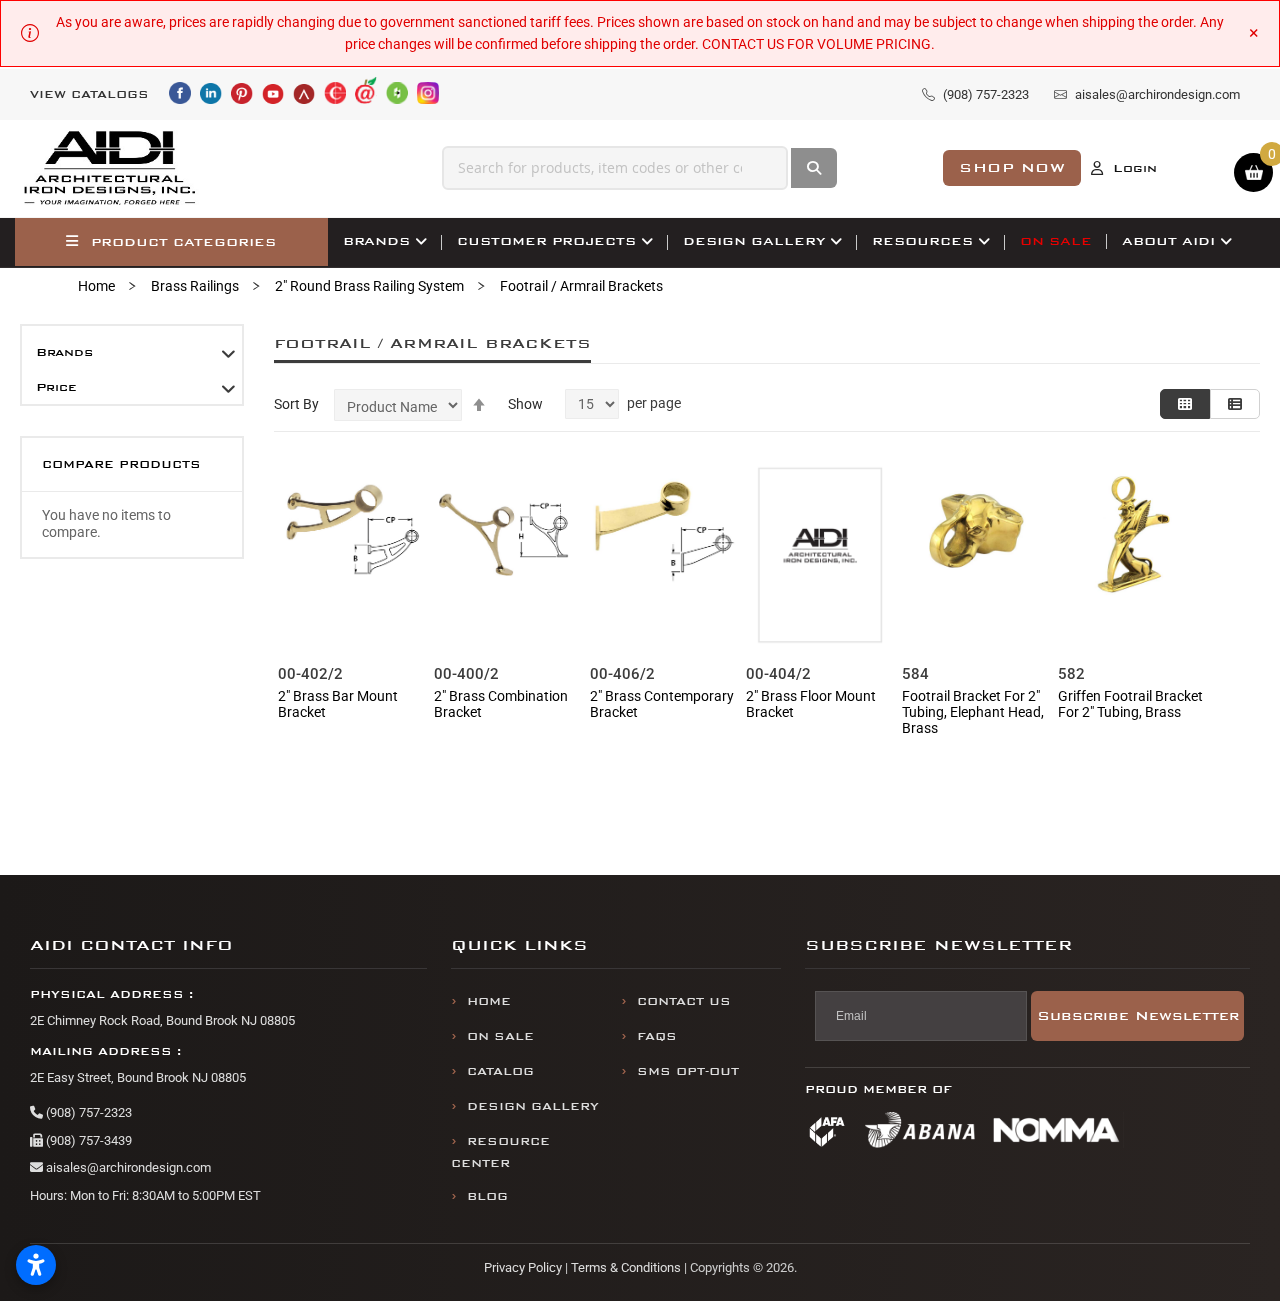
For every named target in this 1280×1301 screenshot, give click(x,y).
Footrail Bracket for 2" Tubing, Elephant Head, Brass (973, 712)
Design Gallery (533, 1106)
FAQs (657, 1036)
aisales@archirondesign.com (127, 1167)
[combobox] (615, 168)
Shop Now (1012, 167)
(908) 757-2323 (87, 1112)
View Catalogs (89, 94)
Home (96, 286)
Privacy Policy (523, 1267)
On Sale (500, 1036)
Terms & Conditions (626, 1267)
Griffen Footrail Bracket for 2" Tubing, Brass (1130, 704)
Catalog (500, 1071)
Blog (487, 1196)
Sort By (296, 404)
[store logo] (111, 168)
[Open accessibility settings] (36, 1265)
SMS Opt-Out (688, 1071)
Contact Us (684, 1001)
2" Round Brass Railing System (369, 286)
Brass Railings (195, 286)
